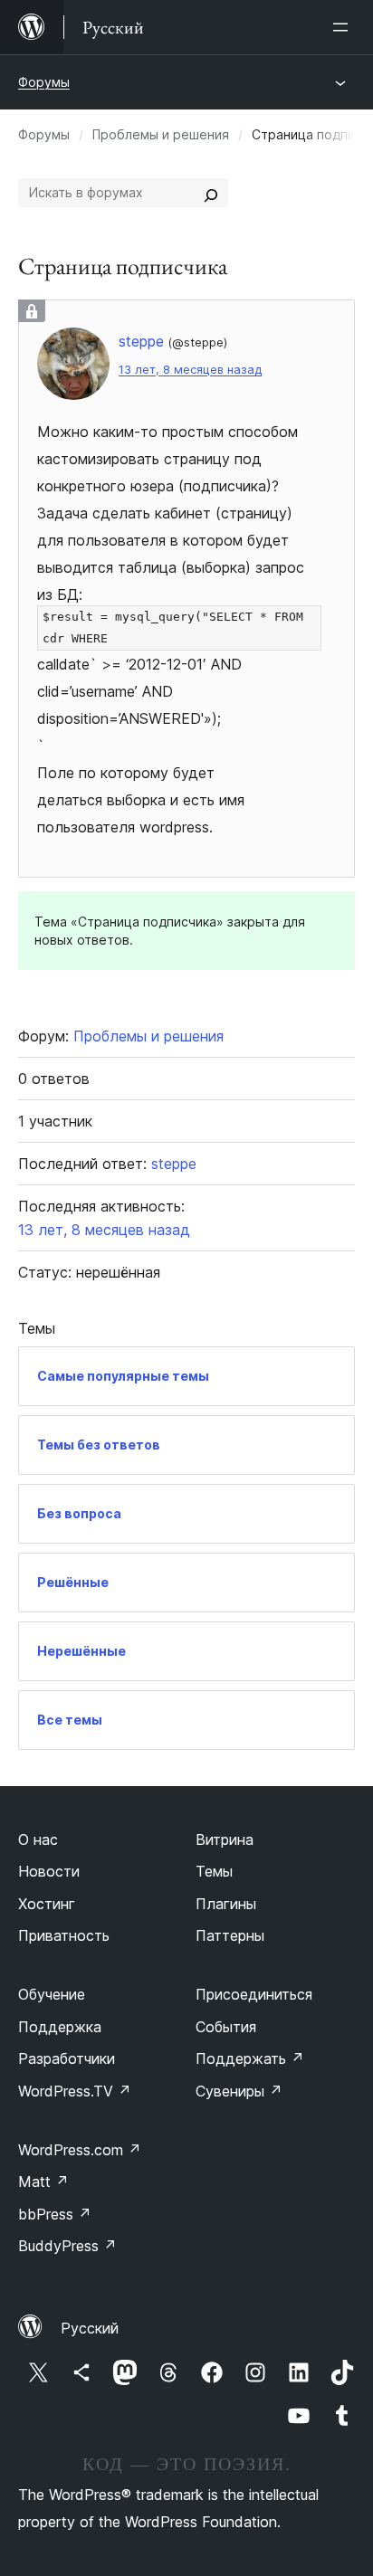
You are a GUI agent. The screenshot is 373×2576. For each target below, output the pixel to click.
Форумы (44, 82)
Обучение (52, 1994)
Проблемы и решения (161, 134)
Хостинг (47, 1904)
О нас (38, 1839)
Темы (214, 1871)
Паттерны (230, 1935)
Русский (90, 2328)
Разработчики (67, 2058)
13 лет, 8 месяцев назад (190, 370)
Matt (43, 2182)
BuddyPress (67, 2246)
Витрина (225, 1839)
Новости (49, 1871)
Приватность (64, 1935)
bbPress (55, 2214)
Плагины (226, 1904)
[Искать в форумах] (211, 193)
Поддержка (60, 2027)
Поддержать (250, 2058)
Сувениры (239, 2091)
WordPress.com (80, 2150)
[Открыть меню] (344, 27)
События (226, 2027)
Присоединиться (254, 1994)
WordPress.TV (75, 2091)
